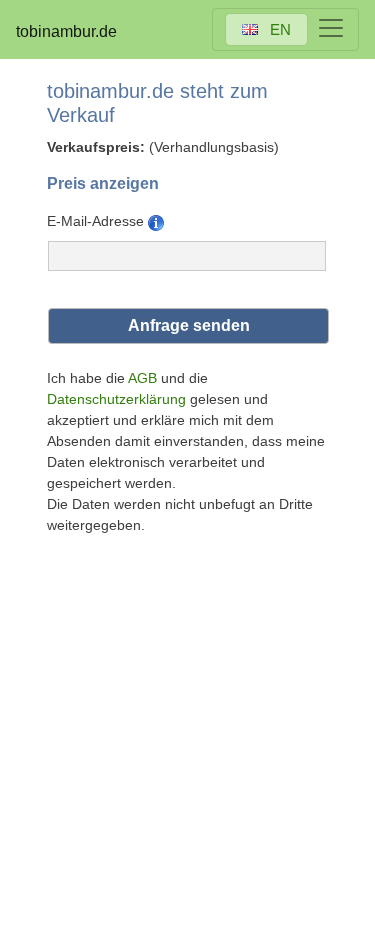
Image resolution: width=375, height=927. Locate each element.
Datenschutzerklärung (116, 399)
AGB (142, 378)
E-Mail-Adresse (97, 221)
